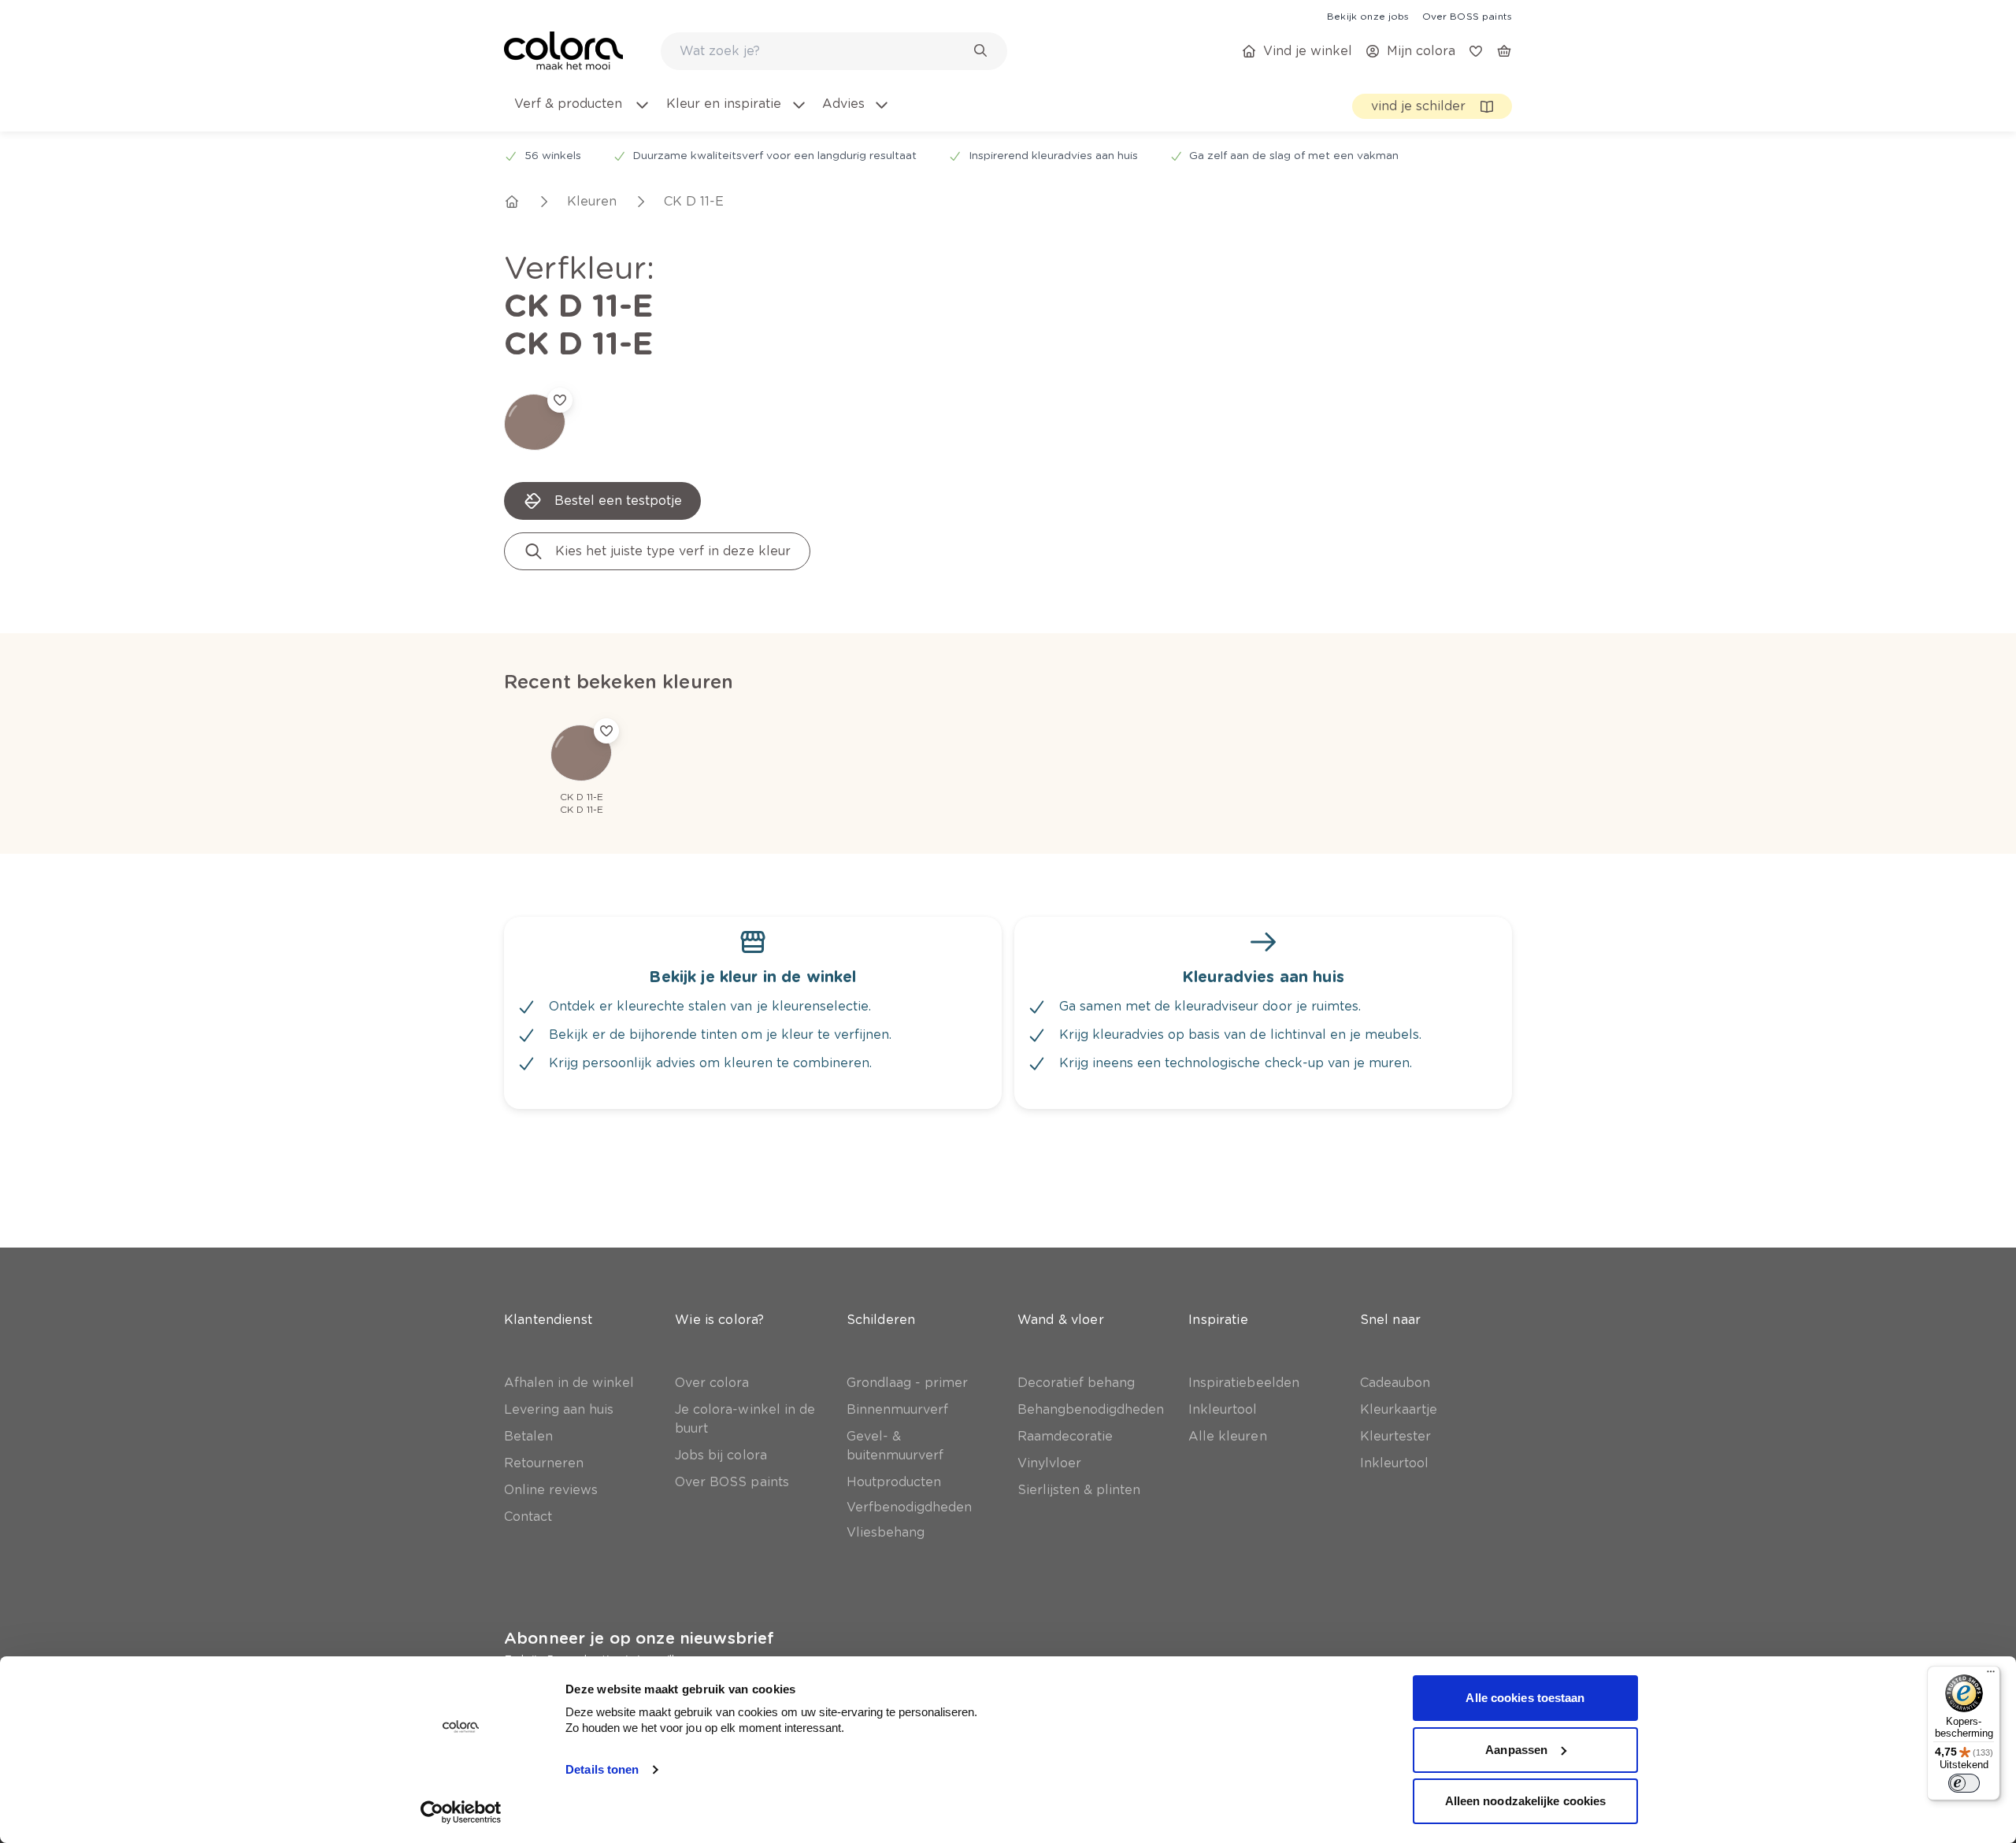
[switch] (1964, 1783)
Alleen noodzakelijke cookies (1526, 1801)
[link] (1368, 16)
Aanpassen (1516, 1750)
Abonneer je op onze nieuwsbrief (639, 1638)
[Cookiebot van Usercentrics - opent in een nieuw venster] (461, 1812)
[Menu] (1991, 1675)
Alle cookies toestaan (1525, 1698)
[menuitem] (581, 113)
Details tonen (602, 1769)
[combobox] (834, 51)
